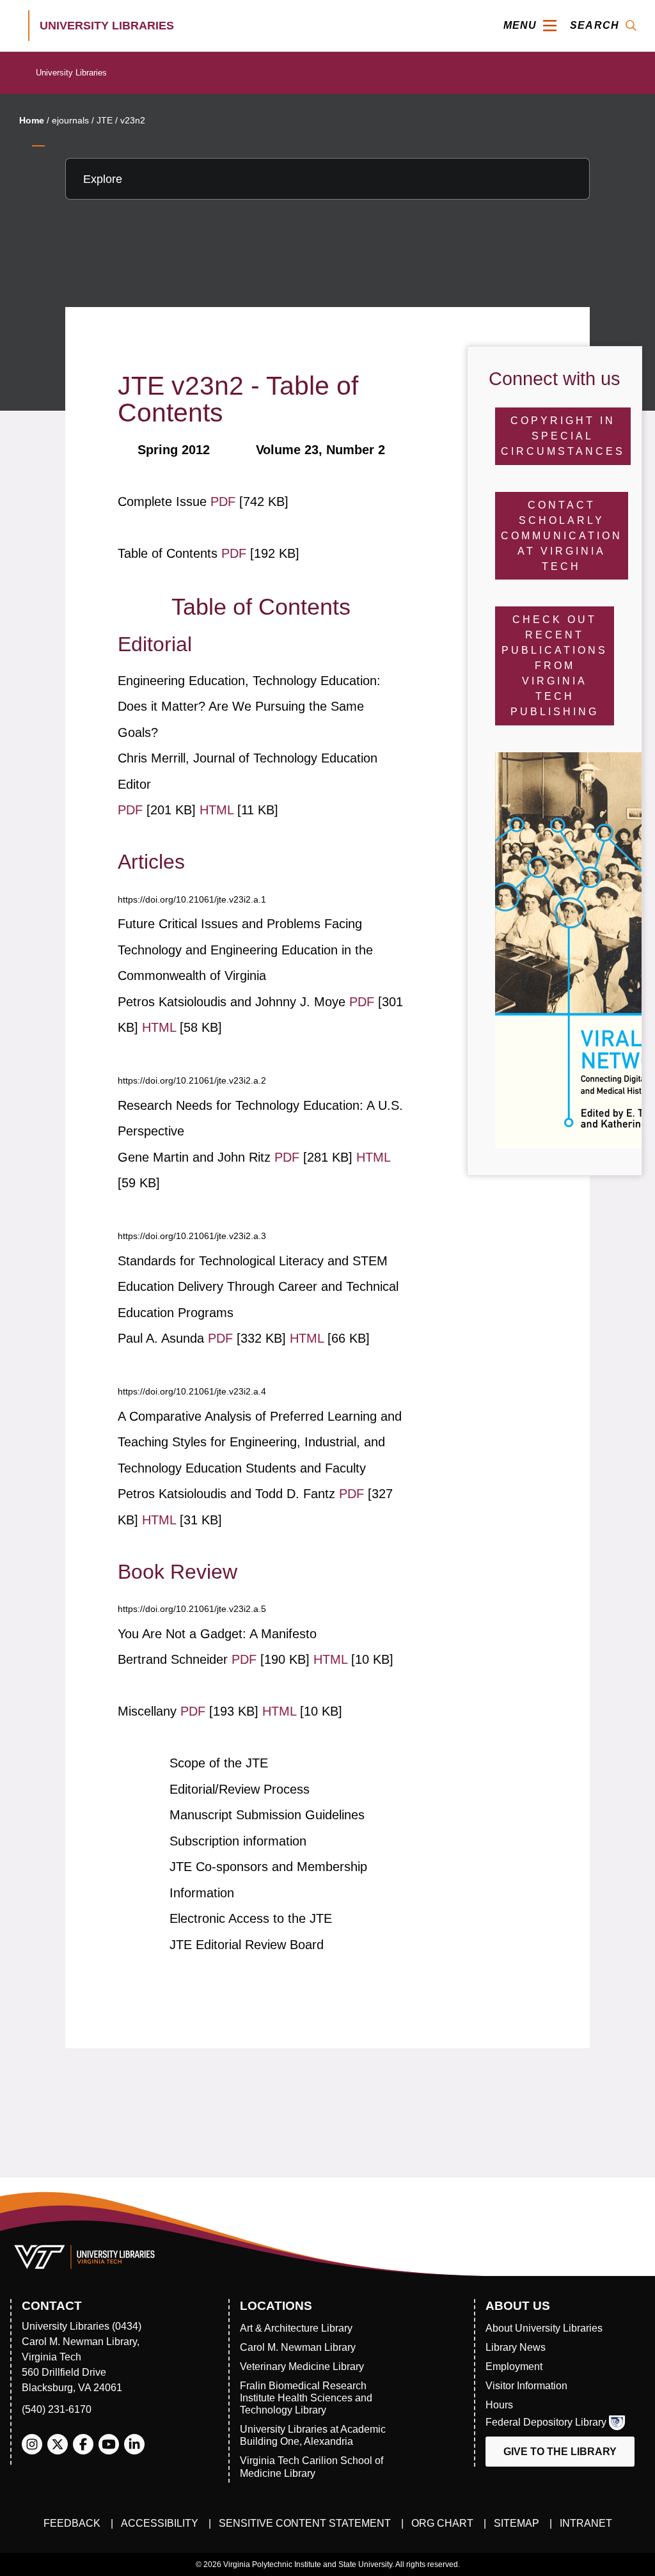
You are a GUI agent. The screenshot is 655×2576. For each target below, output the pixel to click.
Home (32, 120)
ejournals (70, 120)
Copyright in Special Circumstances (563, 436)
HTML (218, 810)
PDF (225, 502)
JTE (105, 120)
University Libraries (71, 73)
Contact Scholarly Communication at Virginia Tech (562, 536)
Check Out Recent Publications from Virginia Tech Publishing (555, 666)
